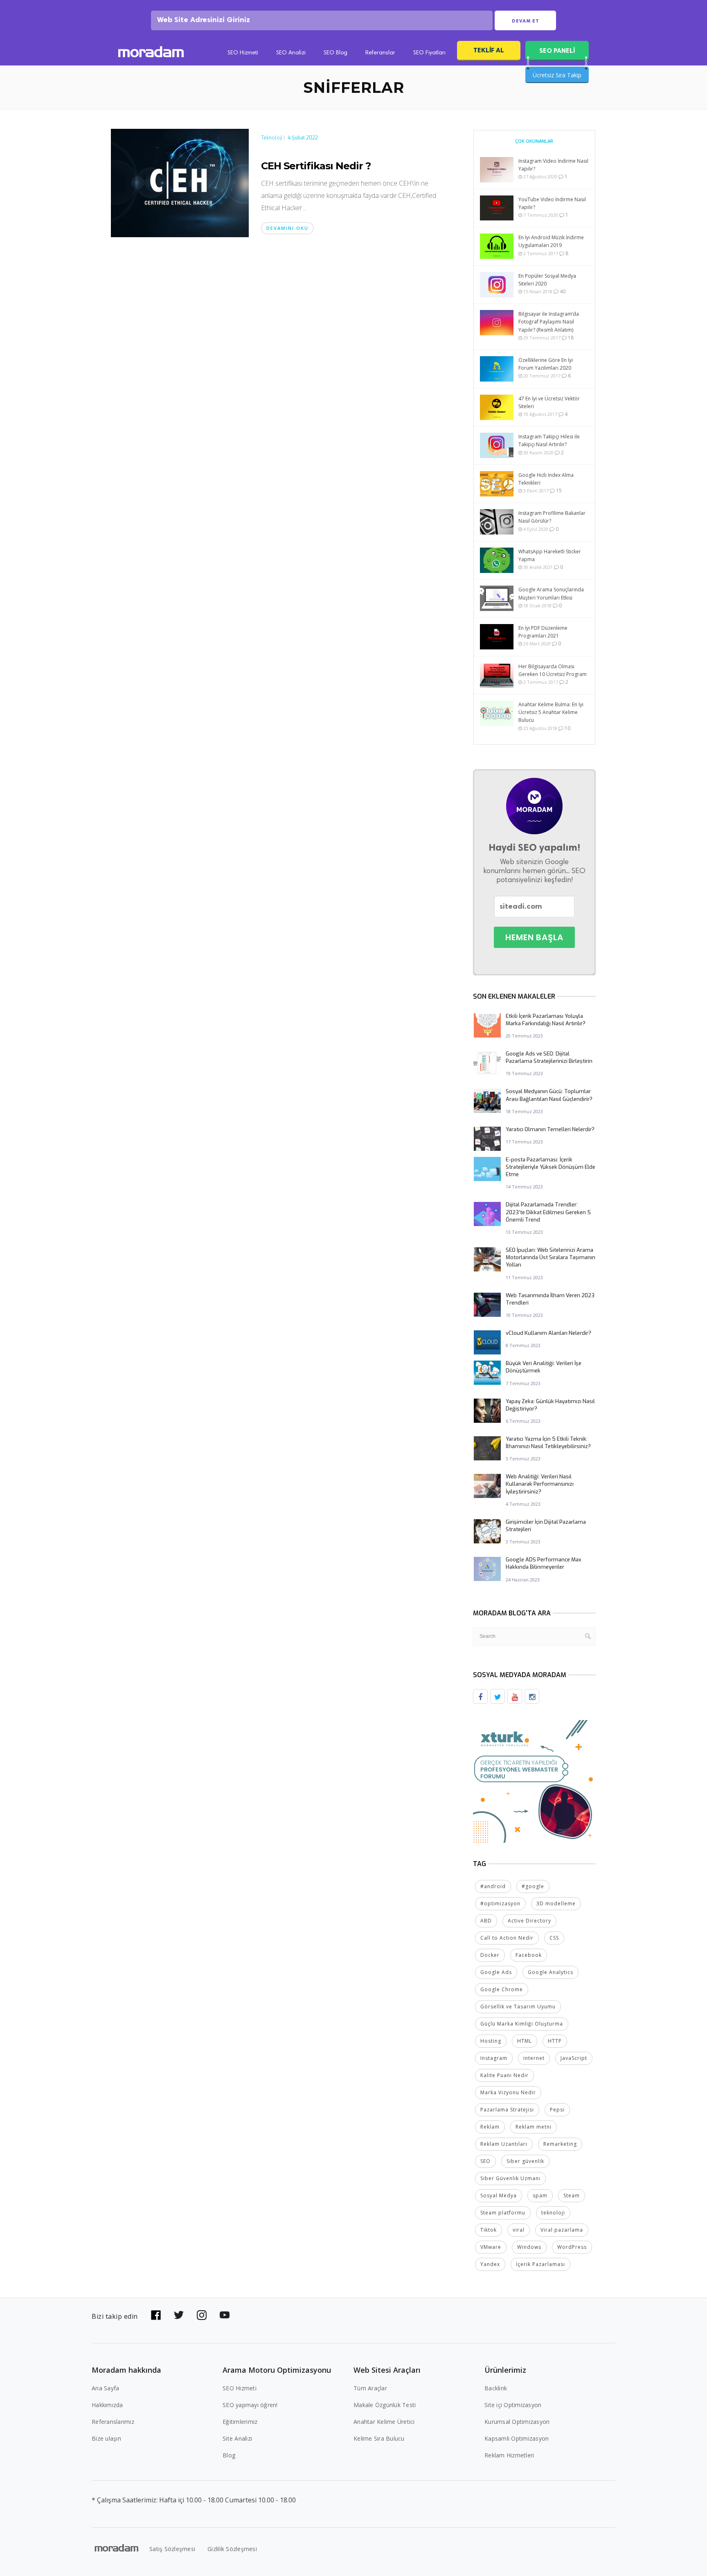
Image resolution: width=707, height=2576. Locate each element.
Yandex (490, 2264)
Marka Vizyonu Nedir (508, 2092)
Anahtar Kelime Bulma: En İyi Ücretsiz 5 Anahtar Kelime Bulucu (551, 712)
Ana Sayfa (105, 2388)
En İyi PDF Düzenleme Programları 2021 (543, 632)
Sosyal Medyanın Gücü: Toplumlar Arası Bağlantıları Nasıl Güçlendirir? (549, 1095)
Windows (529, 2247)
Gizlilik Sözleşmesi (232, 2549)
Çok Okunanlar (534, 141)
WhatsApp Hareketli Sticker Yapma (550, 555)
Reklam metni (534, 2127)
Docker (490, 1955)
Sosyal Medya (499, 2195)
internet (534, 2058)
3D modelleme (556, 1903)
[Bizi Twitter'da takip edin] (179, 2315)
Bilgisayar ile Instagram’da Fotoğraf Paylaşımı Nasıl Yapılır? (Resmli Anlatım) (549, 322)
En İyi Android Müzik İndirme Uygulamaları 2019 (551, 241)
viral (519, 2230)
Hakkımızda (107, 2405)
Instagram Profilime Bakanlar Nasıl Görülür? (552, 517)
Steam (572, 2195)
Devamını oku (287, 228)
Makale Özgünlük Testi (385, 2405)
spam (540, 2195)
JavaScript (574, 2058)
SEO (485, 2161)
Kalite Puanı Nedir (504, 2075)
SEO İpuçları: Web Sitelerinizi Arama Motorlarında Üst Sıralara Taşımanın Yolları (551, 1257)
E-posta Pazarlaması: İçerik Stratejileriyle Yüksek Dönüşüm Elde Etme (551, 1167)
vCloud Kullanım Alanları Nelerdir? (548, 1333)
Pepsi (557, 2110)
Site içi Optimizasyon (513, 2405)
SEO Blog (335, 53)
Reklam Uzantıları (504, 2144)
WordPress (572, 2247)
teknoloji (553, 2213)
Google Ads (496, 1972)
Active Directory (529, 1921)
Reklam (490, 2127)
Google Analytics (551, 1972)
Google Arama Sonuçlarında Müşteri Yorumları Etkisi (551, 593)
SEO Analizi (291, 53)
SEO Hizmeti (243, 53)
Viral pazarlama (562, 2230)
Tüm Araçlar (370, 2388)
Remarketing (560, 2144)
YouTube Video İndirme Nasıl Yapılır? (552, 203)
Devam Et (526, 21)
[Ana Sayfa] (151, 53)
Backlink (496, 2388)
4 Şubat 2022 (303, 138)
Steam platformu (503, 2213)
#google (533, 1886)
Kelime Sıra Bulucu (379, 2438)
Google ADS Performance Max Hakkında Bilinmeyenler (544, 1563)
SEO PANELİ (557, 51)
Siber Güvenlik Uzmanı (510, 2178)
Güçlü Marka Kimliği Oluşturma (522, 2024)
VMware (491, 2247)
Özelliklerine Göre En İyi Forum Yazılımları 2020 (546, 364)
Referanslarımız (113, 2422)
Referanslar (380, 53)
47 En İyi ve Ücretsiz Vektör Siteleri (549, 402)
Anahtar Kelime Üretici (384, 2422)
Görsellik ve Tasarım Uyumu (518, 2007)
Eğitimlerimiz (240, 2422)
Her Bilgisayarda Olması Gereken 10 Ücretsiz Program (553, 670)
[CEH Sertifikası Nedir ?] (180, 182)
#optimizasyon (500, 1903)
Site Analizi (237, 2438)
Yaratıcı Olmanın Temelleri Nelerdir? (550, 1129)
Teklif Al (489, 50)
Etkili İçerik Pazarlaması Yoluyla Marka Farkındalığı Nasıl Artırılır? (546, 1020)
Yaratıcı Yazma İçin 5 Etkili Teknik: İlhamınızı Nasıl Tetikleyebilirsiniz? (548, 1443)
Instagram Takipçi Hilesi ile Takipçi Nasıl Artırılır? (549, 440)
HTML (525, 2041)
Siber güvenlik (525, 2161)
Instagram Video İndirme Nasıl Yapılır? (553, 165)
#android (493, 1886)
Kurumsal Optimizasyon (517, 2422)
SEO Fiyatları (429, 53)
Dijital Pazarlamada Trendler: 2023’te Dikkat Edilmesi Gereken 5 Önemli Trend (548, 1212)
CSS (554, 1938)
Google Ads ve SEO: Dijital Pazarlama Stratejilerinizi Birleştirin (549, 1057)
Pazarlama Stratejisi (507, 2110)
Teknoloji (272, 138)
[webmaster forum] (534, 1781)
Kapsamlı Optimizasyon (517, 2438)
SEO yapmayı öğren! (250, 2405)
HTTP (555, 2041)
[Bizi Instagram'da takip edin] (202, 2315)
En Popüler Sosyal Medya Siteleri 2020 (547, 280)
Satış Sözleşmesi (172, 2549)
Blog (229, 2455)
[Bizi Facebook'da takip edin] (156, 2315)
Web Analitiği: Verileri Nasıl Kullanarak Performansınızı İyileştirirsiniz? (540, 1484)
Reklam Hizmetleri (509, 2455)
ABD (486, 1921)
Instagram (494, 2058)
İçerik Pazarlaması (540, 2264)
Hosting (491, 2041)
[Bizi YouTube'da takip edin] (225, 2315)
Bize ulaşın (106, 2438)
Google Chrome (502, 1989)
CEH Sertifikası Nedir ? (316, 166)
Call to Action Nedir (507, 1938)
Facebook (529, 1955)
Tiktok (489, 2230)
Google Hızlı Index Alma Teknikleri (546, 479)
